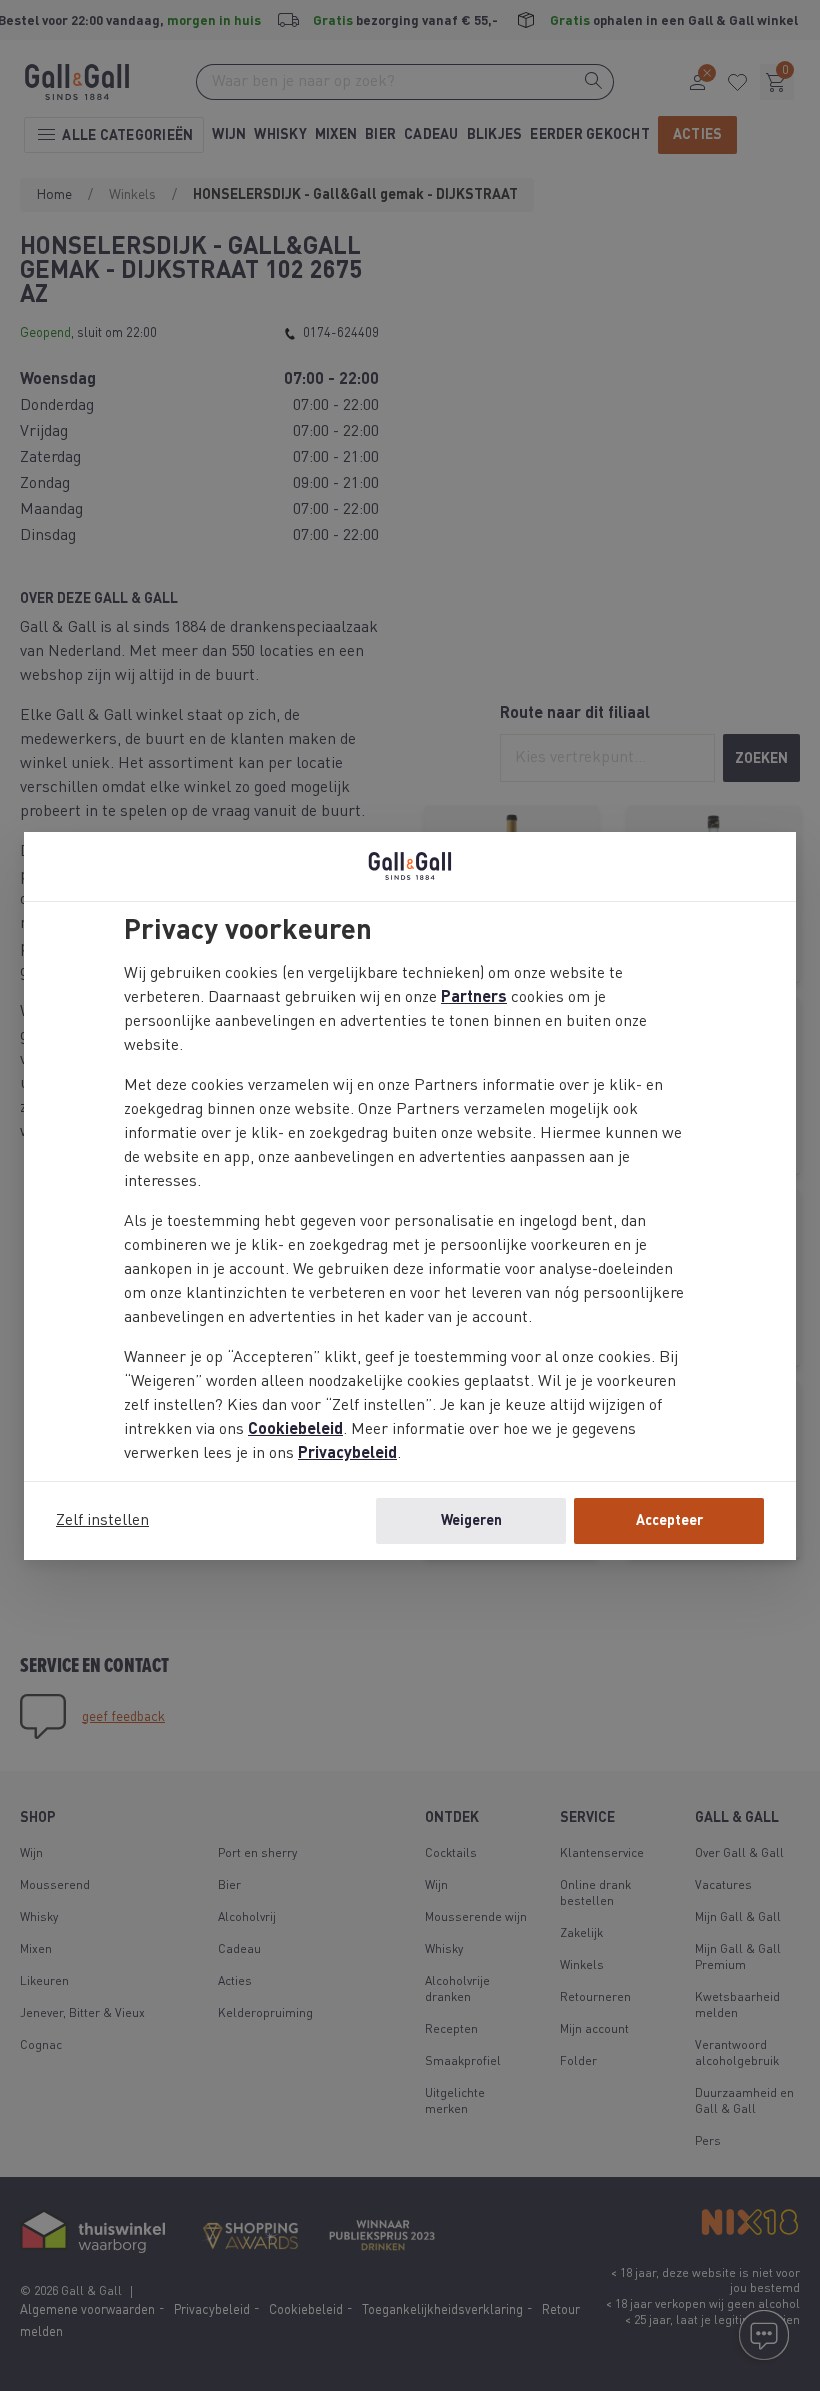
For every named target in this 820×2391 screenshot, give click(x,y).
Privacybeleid (347, 1454)
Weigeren (471, 1521)
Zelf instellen (102, 1521)
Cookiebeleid (295, 1430)
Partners (474, 998)
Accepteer (669, 1521)
